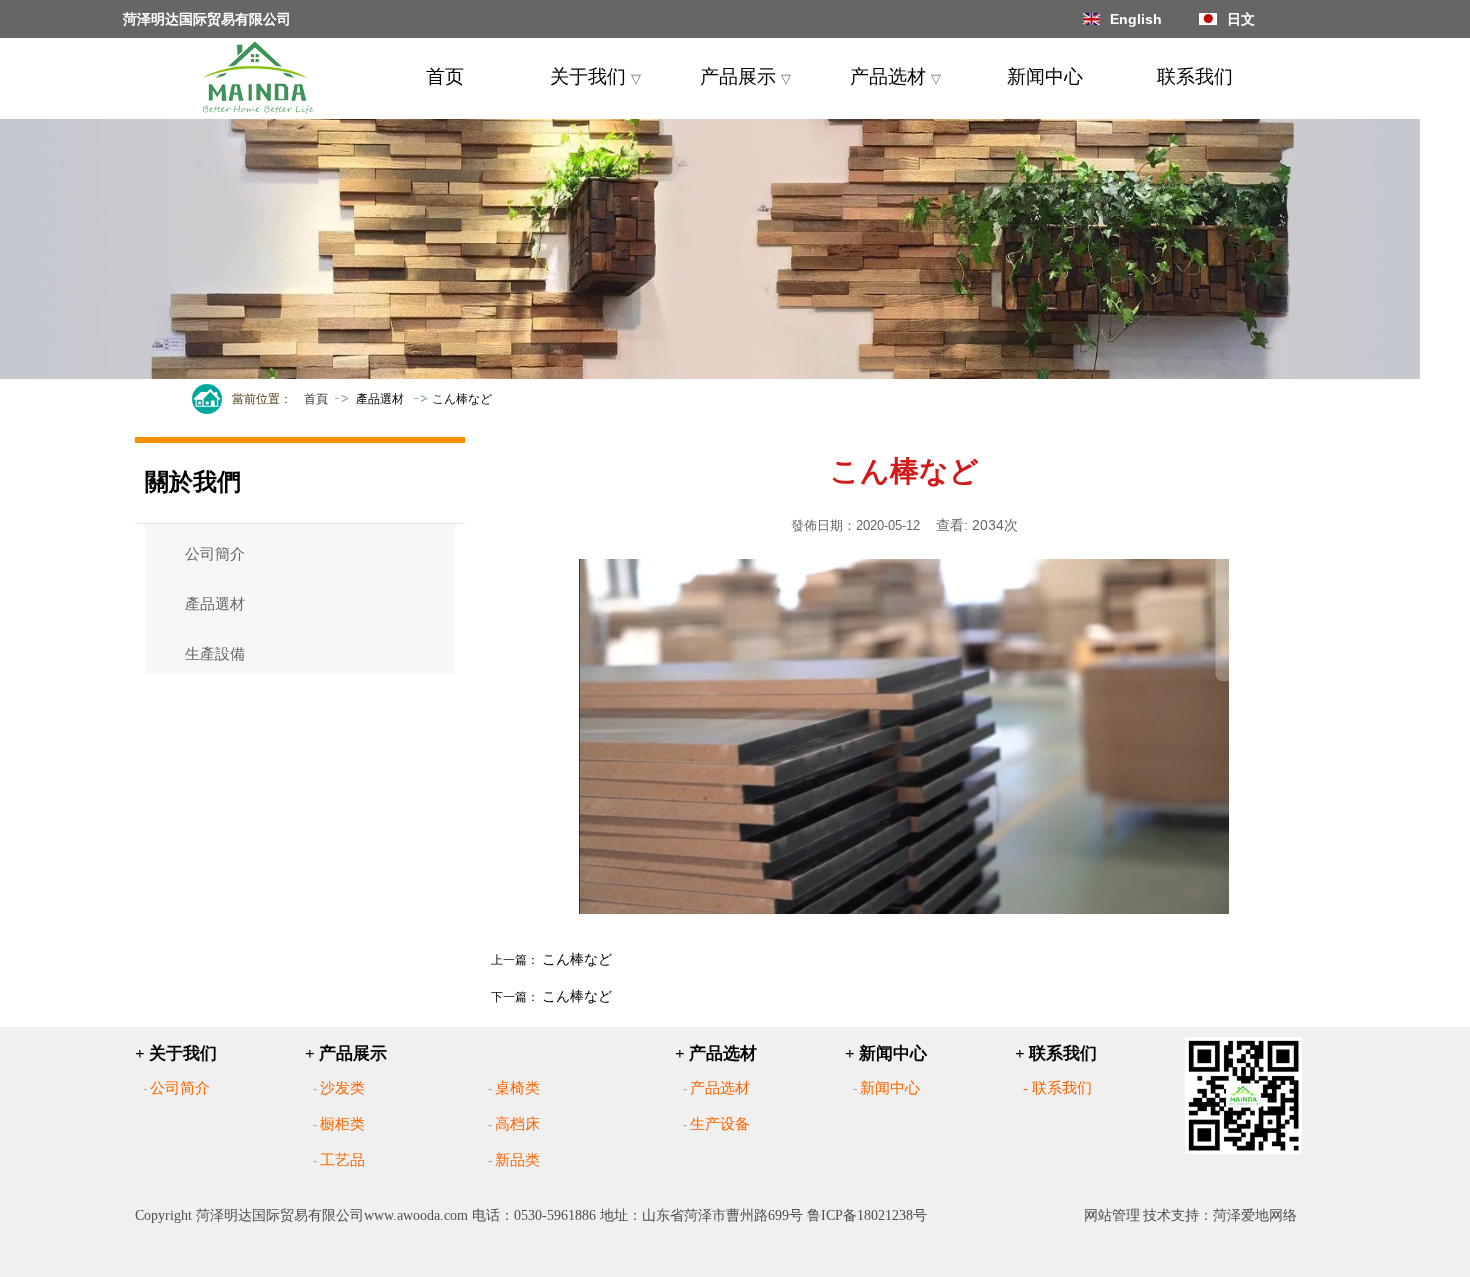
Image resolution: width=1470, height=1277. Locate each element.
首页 (445, 76)
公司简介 (180, 1088)
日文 (1241, 19)
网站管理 (1112, 1215)
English (1136, 19)
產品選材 (380, 399)
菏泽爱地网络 (1255, 1215)
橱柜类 (342, 1124)
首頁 (316, 399)
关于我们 (595, 76)
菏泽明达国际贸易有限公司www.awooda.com (332, 1215)
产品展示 (745, 76)
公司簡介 (215, 554)
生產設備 (215, 654)
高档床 (517, 1124)
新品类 (517, 1160)
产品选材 (895, 76)
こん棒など (577, 959)
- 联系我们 (1057, 1088)
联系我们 (1195, 76)
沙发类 (342, 1088)
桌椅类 (517, 1088)
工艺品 (342, 1160)
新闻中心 (1045, 76)
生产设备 (720, 1124)
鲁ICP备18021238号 (867, 1215)
